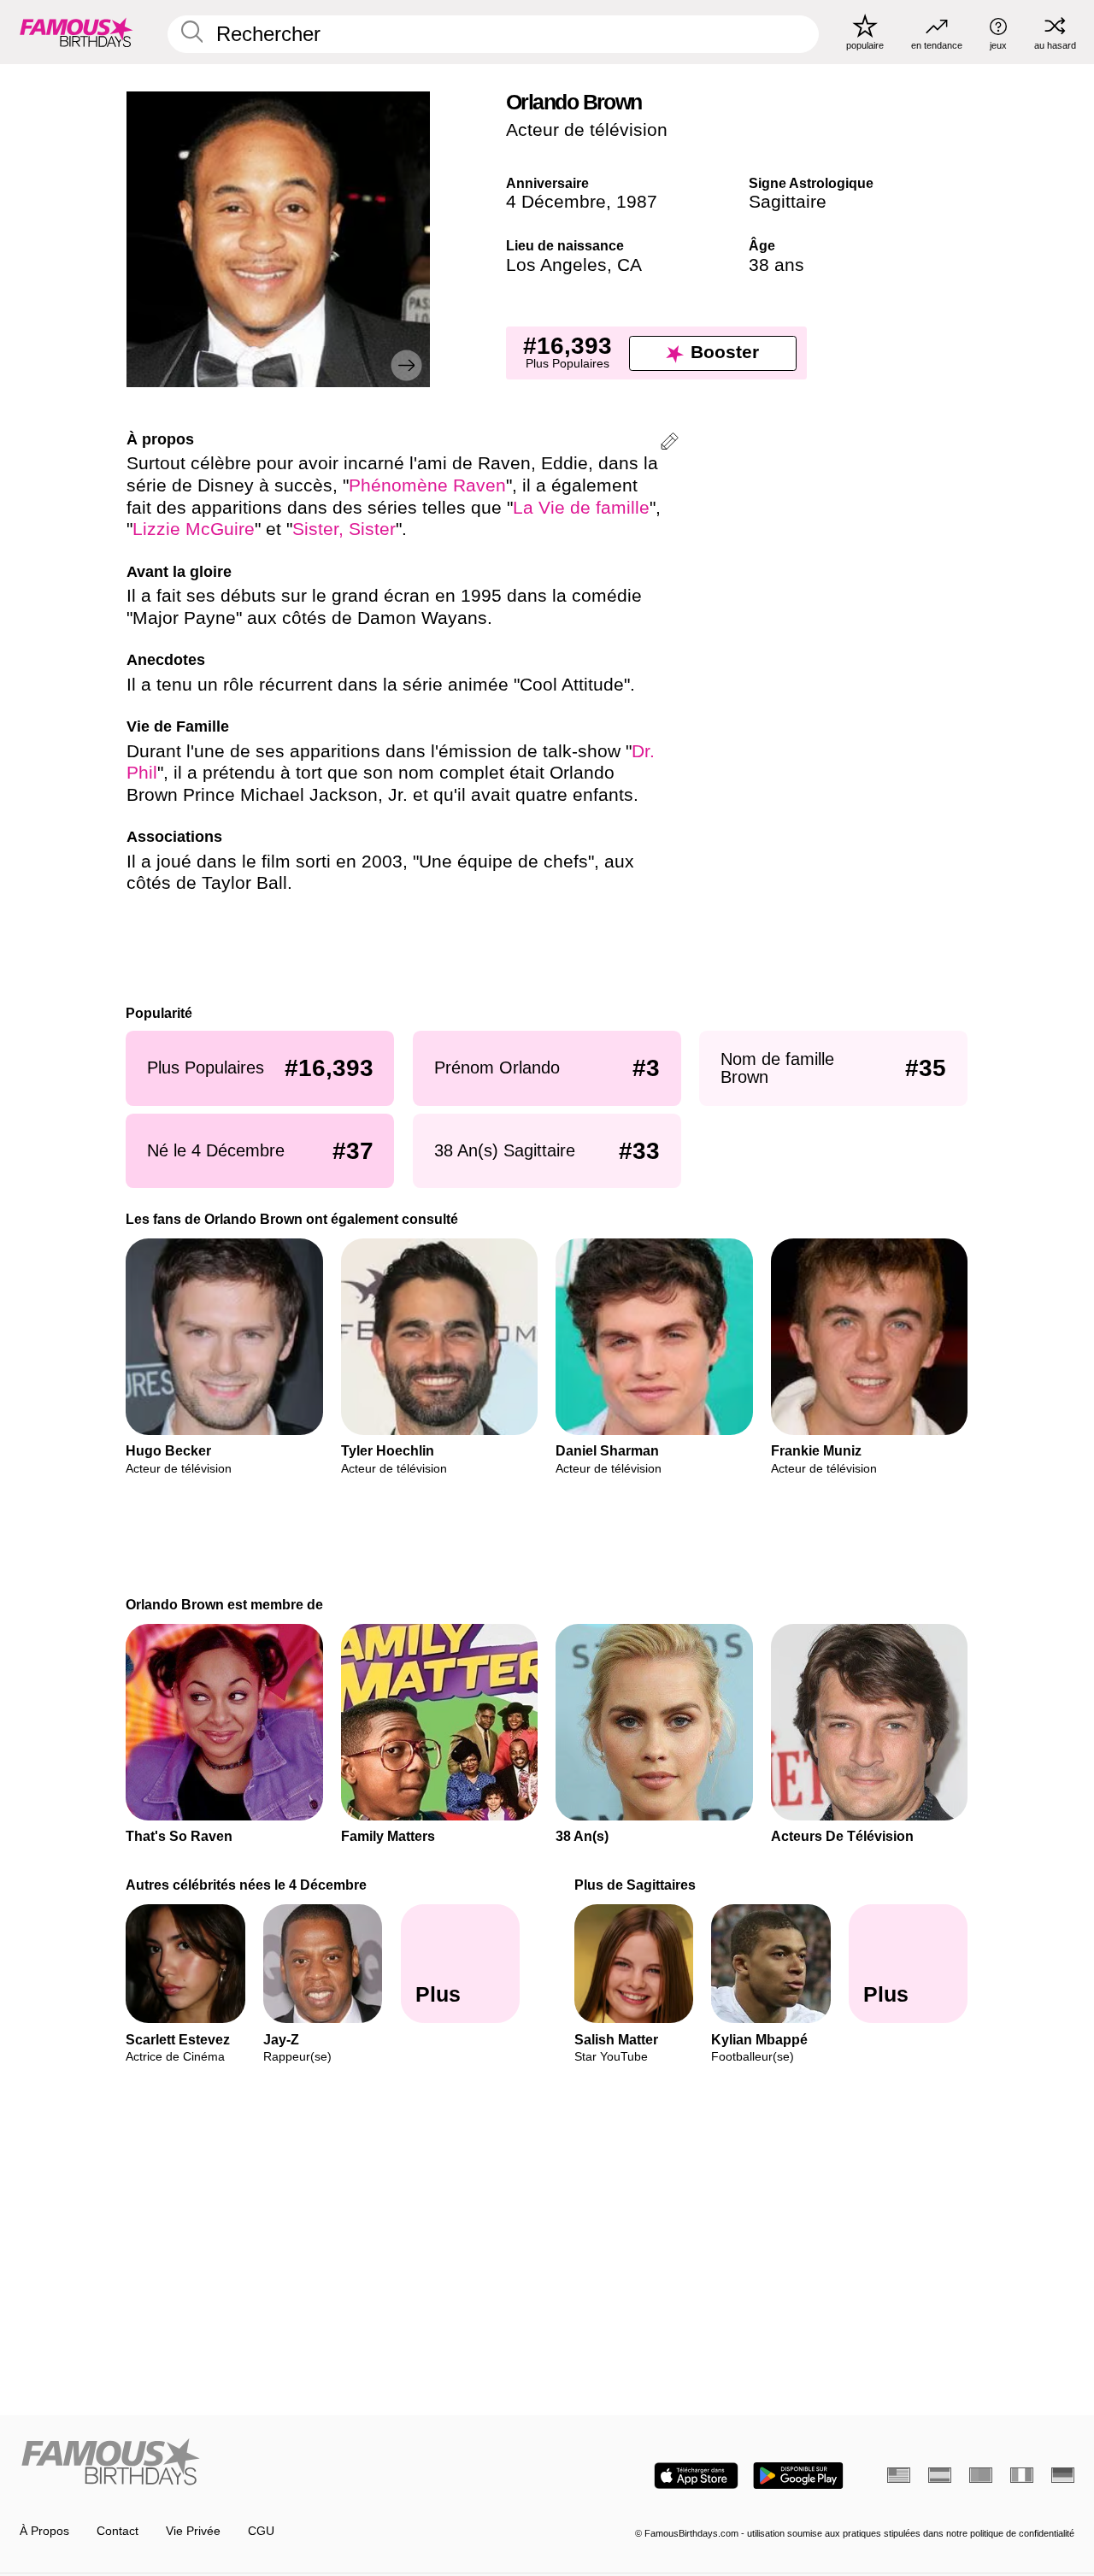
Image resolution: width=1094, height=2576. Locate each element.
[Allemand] (1063, 2475)
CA (629, 265)
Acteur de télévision (587, 130)
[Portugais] (981, 2475)
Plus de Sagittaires (635, 1885)
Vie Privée (193, 2531)
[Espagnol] (940, 2475)
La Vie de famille (581, 508)
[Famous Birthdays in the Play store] (798, 2476)
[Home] (279, 2463)
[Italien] (1022, 2475)
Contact (118, 2531)
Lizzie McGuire (194, 529)
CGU (261, 2531)
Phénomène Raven (427, 485)
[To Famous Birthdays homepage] (76, 32)
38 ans (776, 265)
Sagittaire (788, 202)
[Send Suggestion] (670, 444)
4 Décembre (556, 202)
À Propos (44, 2531)
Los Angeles (556, 265)
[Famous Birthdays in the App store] (696, 2476)
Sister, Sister (344, 529)
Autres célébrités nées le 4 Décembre (247, 1885)
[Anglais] (899, 2475)
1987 (637, 202)
